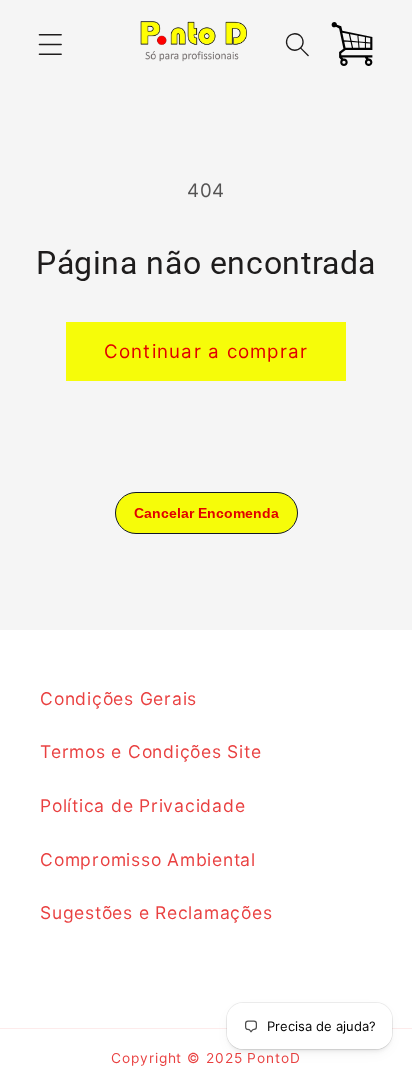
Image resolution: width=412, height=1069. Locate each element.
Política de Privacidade (142, 805)
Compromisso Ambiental (148, 859)
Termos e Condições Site (150, 751)
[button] (50, 44)
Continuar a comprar (206, 351)
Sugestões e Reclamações (156, 912)
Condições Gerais (118, 698)
